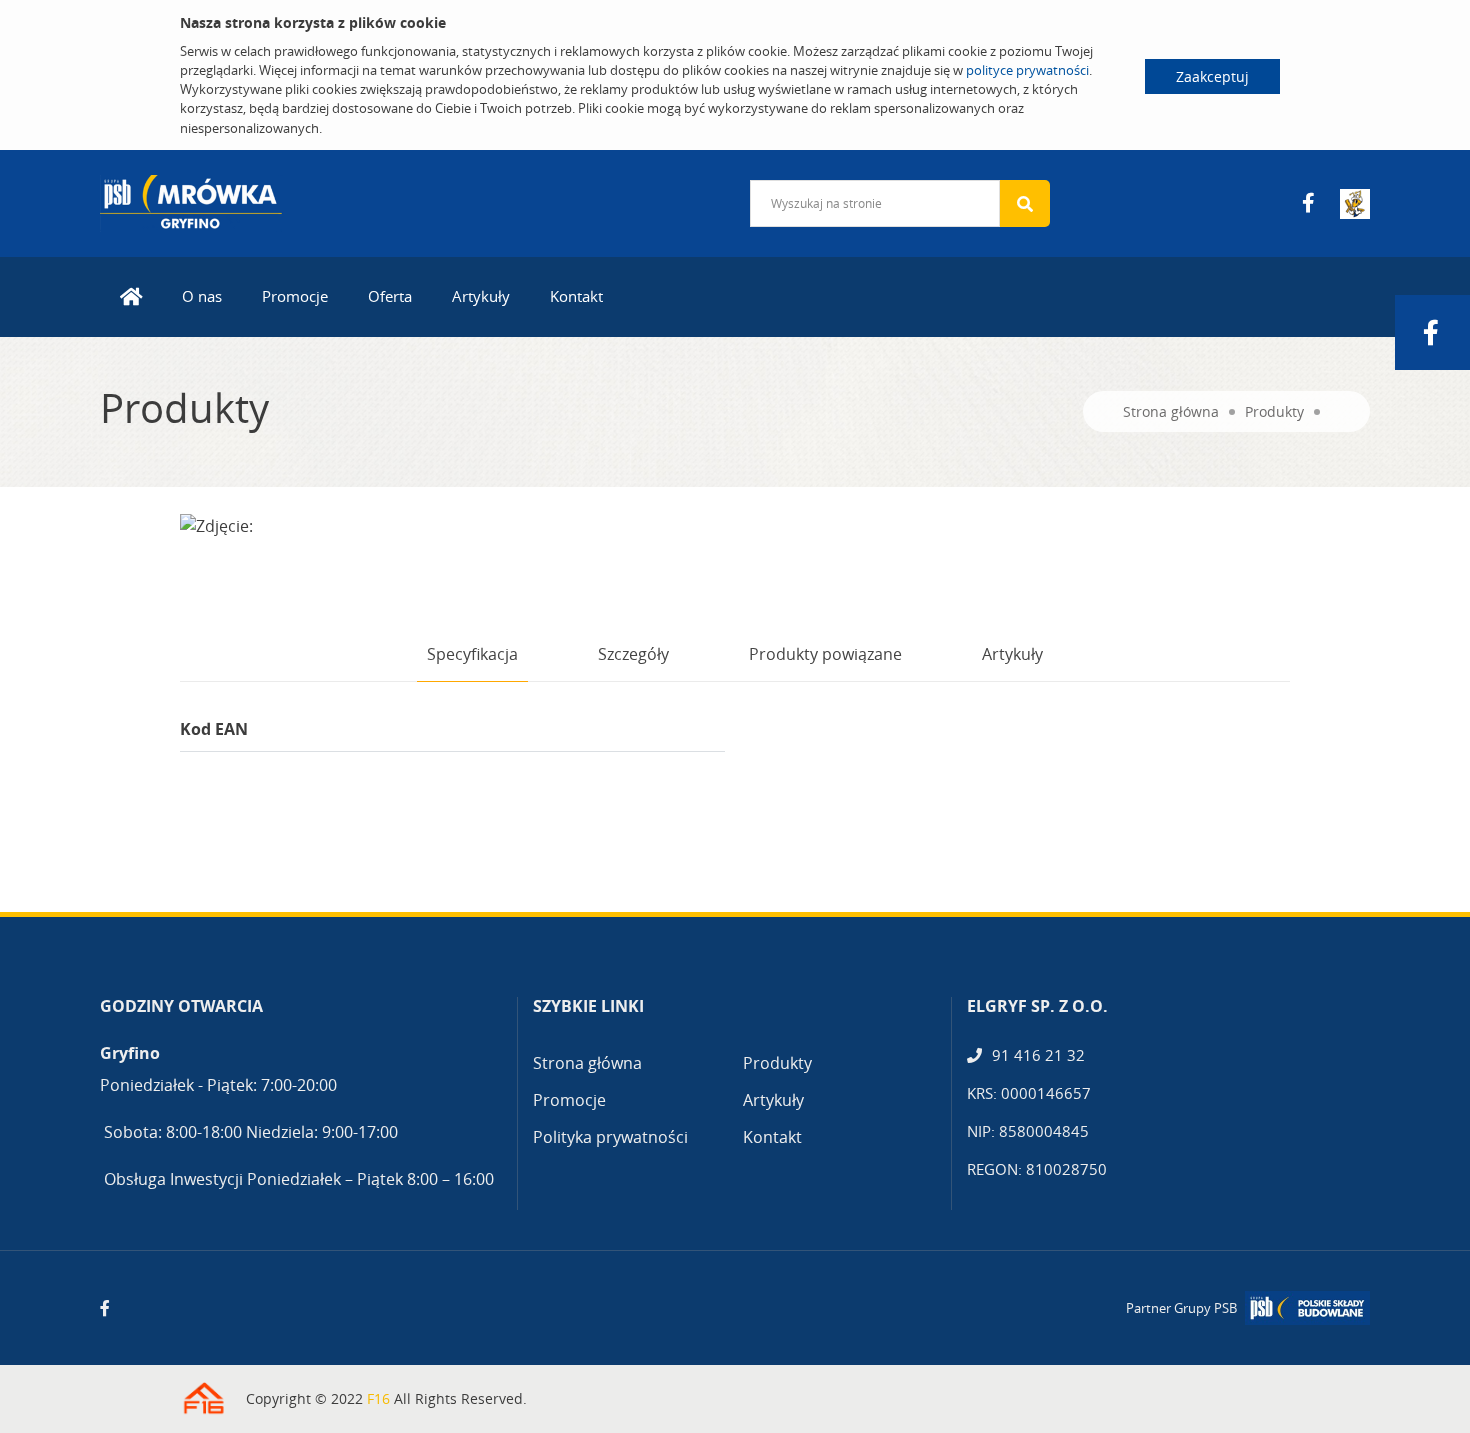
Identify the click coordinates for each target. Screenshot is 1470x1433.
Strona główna (1171, 411)
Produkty (1274, 411)
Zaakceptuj (1212, 76)
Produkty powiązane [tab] (825, 654)
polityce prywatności (1027, 70)
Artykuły (481, 296)
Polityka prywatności (610, 1137)
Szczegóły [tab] (633, 654)
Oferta (390, 296)
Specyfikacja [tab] (472, 654)
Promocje (295, 296)
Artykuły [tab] (1012, 654)
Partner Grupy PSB (1181, 1308)
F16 (378, 1398)
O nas (202, 296)
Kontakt (576, 296)
